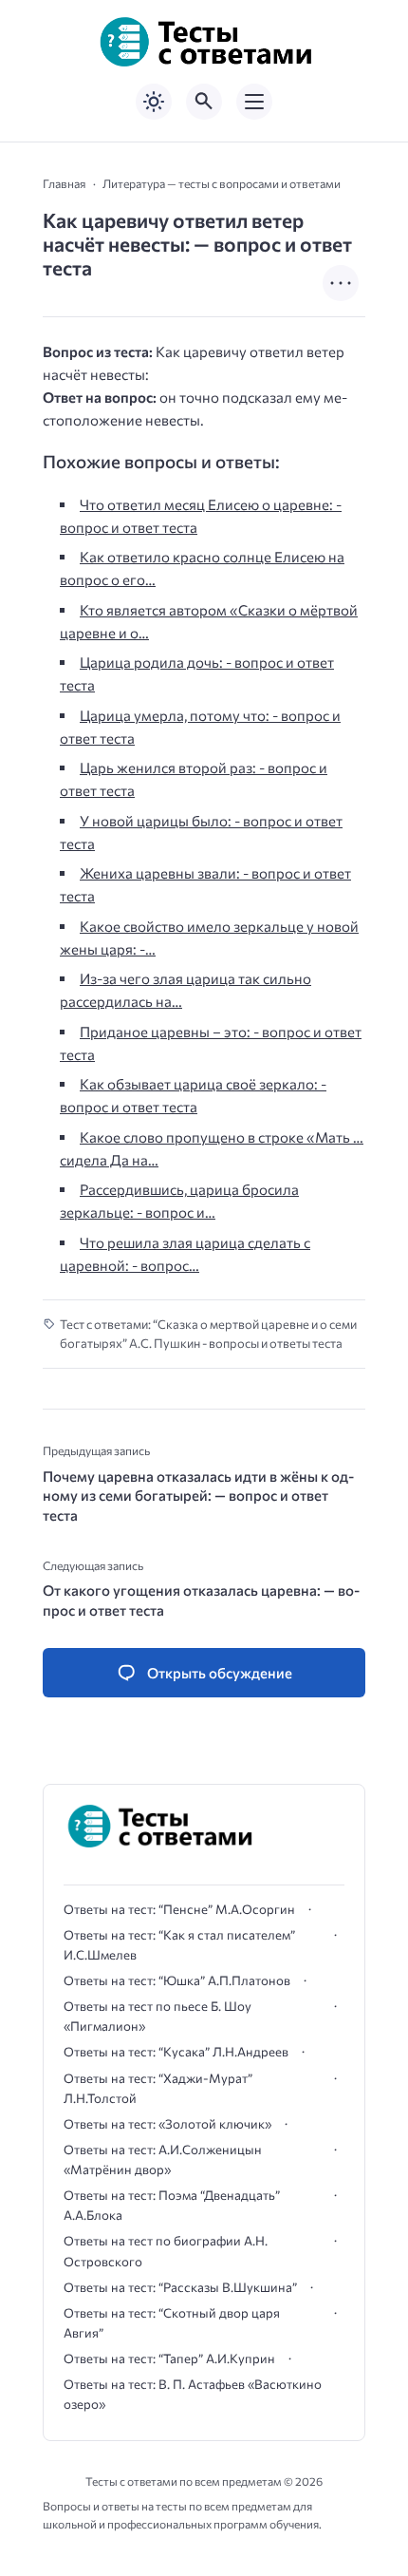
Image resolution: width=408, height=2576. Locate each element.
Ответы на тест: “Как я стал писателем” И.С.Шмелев (179, 1945)
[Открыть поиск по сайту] (204, 102)
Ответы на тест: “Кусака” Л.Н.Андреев (176, 2052)
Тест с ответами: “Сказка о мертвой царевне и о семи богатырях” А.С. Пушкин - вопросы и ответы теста (208, 1334)
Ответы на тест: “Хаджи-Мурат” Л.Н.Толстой (158, 2088)
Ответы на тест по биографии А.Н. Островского (166, 2251)
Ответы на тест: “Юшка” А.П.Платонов (177, 1980)
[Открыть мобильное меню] (254, 102)
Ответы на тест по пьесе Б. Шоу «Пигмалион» (158, 2016)
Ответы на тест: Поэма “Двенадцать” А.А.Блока (172, 2205)
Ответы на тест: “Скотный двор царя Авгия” (172, 2323)
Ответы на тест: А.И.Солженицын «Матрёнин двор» (163, 2159)
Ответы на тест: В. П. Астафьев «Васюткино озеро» (193, 2394)
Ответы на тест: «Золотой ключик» (167, 2124)
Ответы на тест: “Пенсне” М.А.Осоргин (179, 1909)
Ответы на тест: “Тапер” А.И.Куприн (169, 2358)
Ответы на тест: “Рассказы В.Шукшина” (180, 2287)
